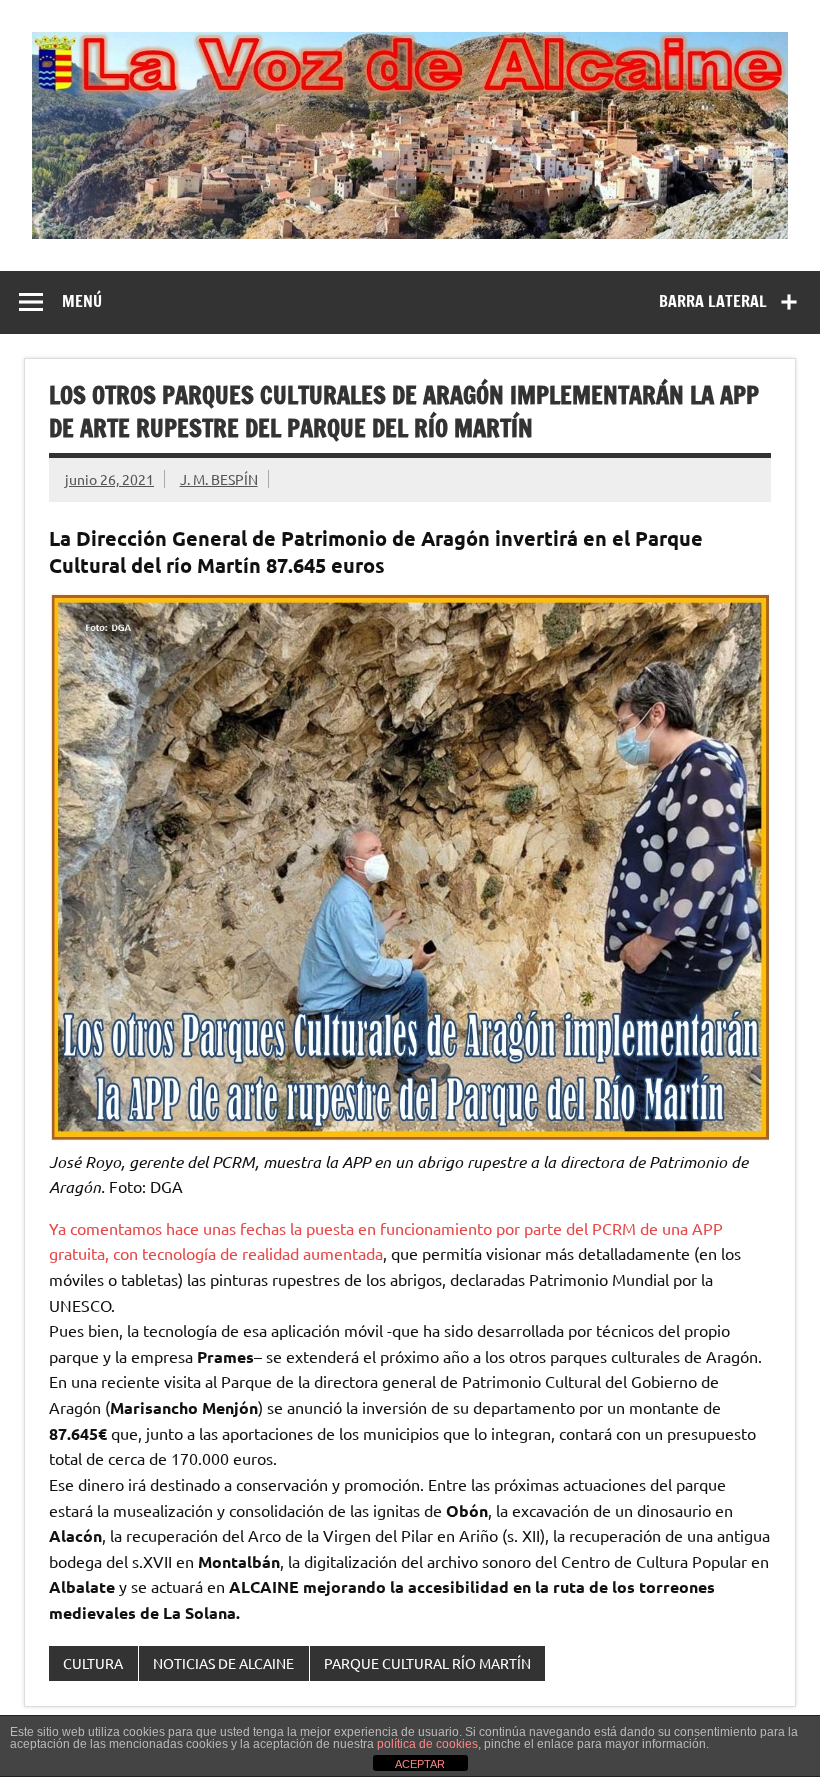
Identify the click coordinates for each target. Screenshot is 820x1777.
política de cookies (427, 1744)
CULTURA (93, 1663)
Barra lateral (713, 301)
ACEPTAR (420, 1764)
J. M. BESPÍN (219, 479)
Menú (82, 301)
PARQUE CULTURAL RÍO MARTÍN (427, 1663)
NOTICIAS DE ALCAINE (223, 1663)
